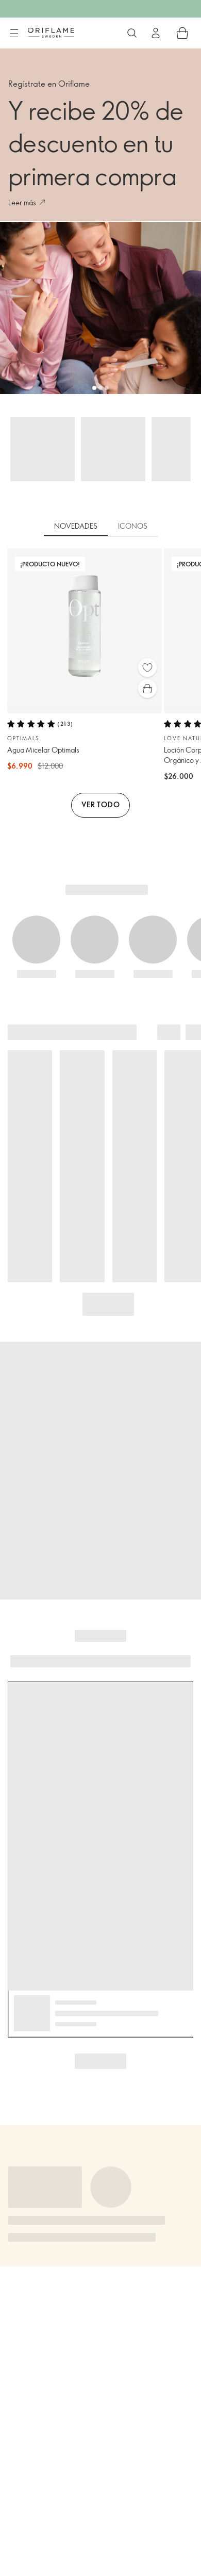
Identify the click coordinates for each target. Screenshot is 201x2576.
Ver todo (101, 804)
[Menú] (14, 34)
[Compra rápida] (147, 689)
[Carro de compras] (182, 33)
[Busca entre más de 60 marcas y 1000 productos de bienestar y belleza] (132, 33)
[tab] (76, 527)
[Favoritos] (147, 667)
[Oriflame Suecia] (51, 32)
